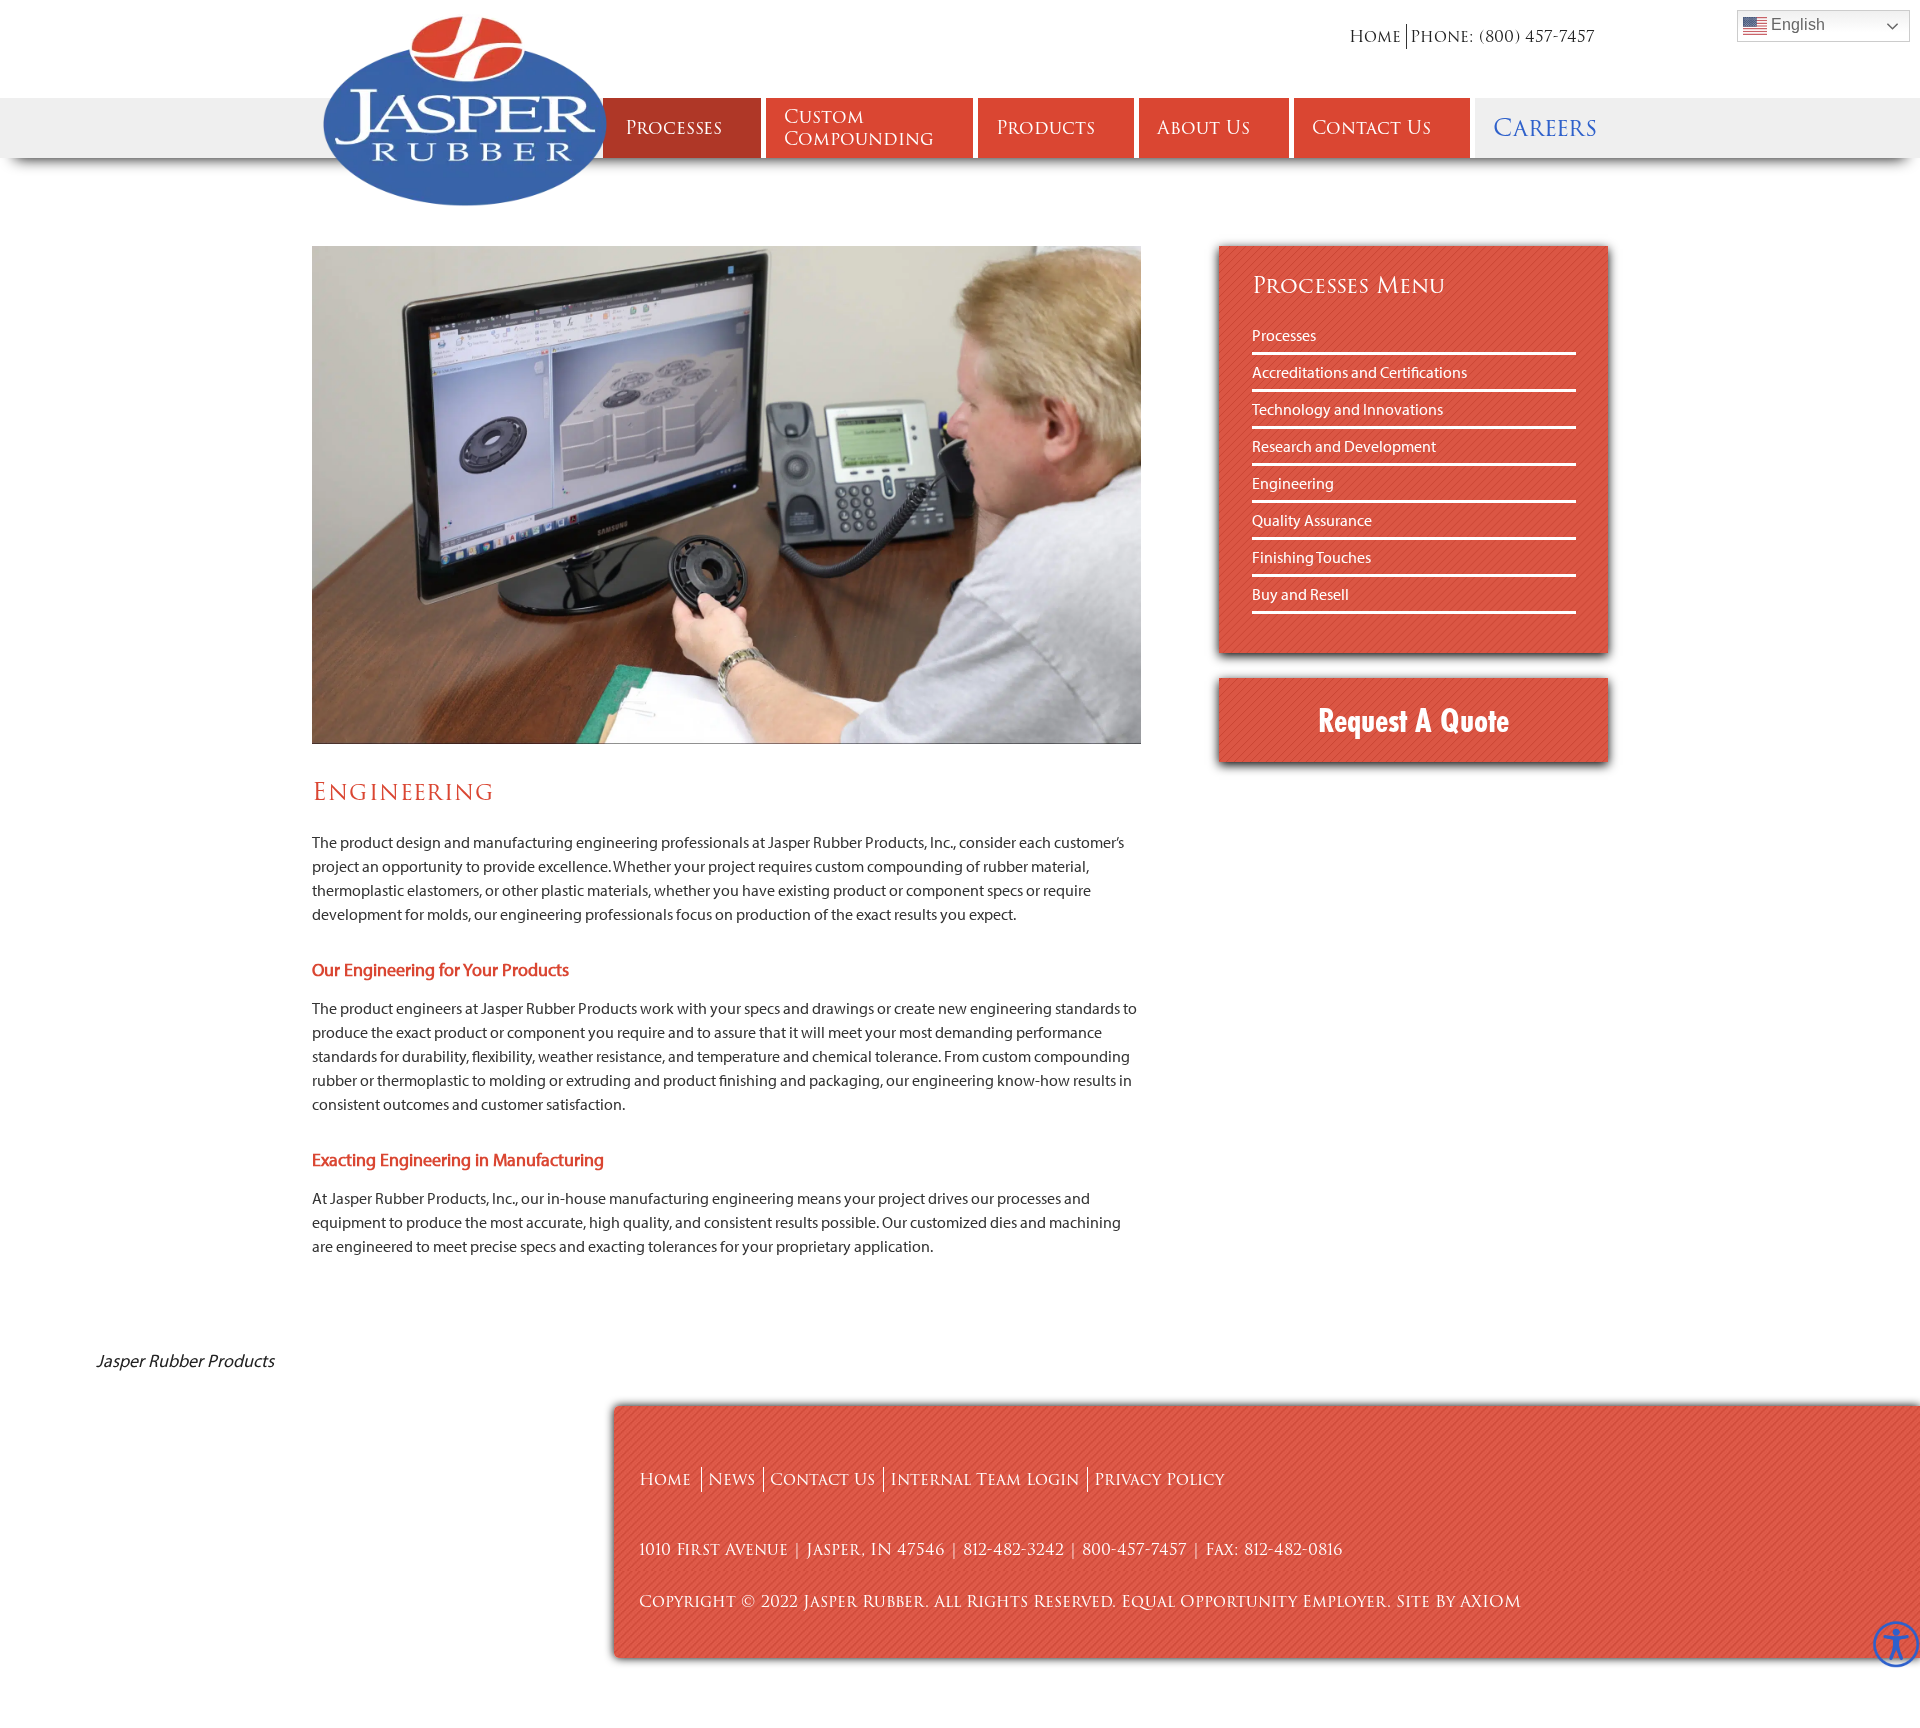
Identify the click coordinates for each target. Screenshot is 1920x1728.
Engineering (1293, 483)
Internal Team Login (984, 1479)
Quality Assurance (1312, 520)
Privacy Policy (1159, 1479)
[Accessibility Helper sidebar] (1896, 1644)
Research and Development (1344, 446)
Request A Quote (1413, 720)
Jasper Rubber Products (185, 1360)
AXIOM (1490, 1601)
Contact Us (822, 1479)
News (731, 1479)
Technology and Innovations (1347, 409)
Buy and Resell (1300, 594)
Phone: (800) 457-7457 (1502, 36)
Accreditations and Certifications (1359, 372)
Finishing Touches (1311, 557)
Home (1375, 36)
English (1796, 24)
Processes (1284, 335)
